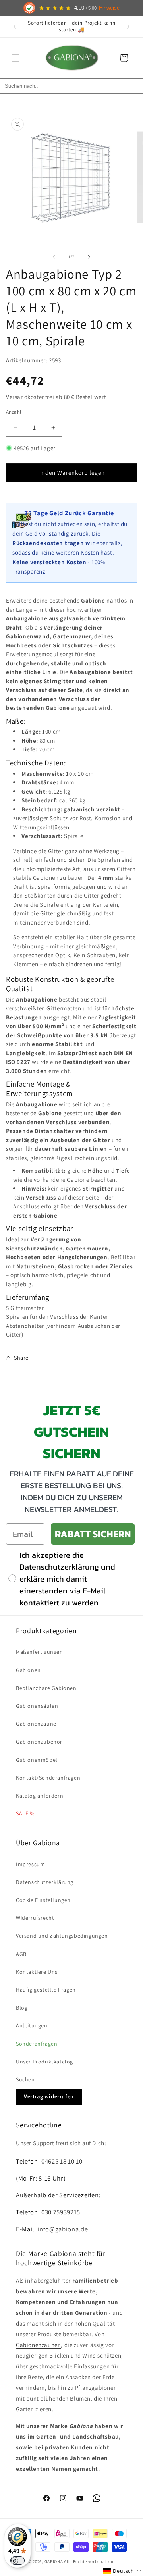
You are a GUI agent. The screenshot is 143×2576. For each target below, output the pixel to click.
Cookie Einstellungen (43, 1900)
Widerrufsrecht (35, 1918)
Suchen (25, 2079)
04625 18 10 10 (62, 2161)
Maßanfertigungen (40, 1652)
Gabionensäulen (37, 1706)
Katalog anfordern (40, 1796)
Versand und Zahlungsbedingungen (62, 1936)
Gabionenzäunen (38, 2345)
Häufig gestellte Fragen (46, 1990)
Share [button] (21, 1358)
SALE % (25, 1813)
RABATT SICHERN (93, 1534)
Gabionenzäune (36, 1724)
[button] (16, 58)
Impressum (30, 1864)
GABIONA (54, 2561)
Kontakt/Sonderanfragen (48, 1778)
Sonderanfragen (37, 2044)
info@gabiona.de (63, 2229)
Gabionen (28, 1670)
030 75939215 (61, 2212)
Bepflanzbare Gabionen (46, 1688)
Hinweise (109, 8)
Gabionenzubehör (39, 1742)
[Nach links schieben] (54, 257)
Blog (22, 2008)
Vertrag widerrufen (49, 2096)
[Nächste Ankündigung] (128, 27)
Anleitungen (32, 2025)
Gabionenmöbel (37, 1760)
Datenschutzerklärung (45, 1882)
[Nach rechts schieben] (89, 257)
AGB (21, 1954)
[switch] (17, 2561)
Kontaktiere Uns (37, 1972)
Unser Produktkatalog (44, 2062)
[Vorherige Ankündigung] (15, 27)
